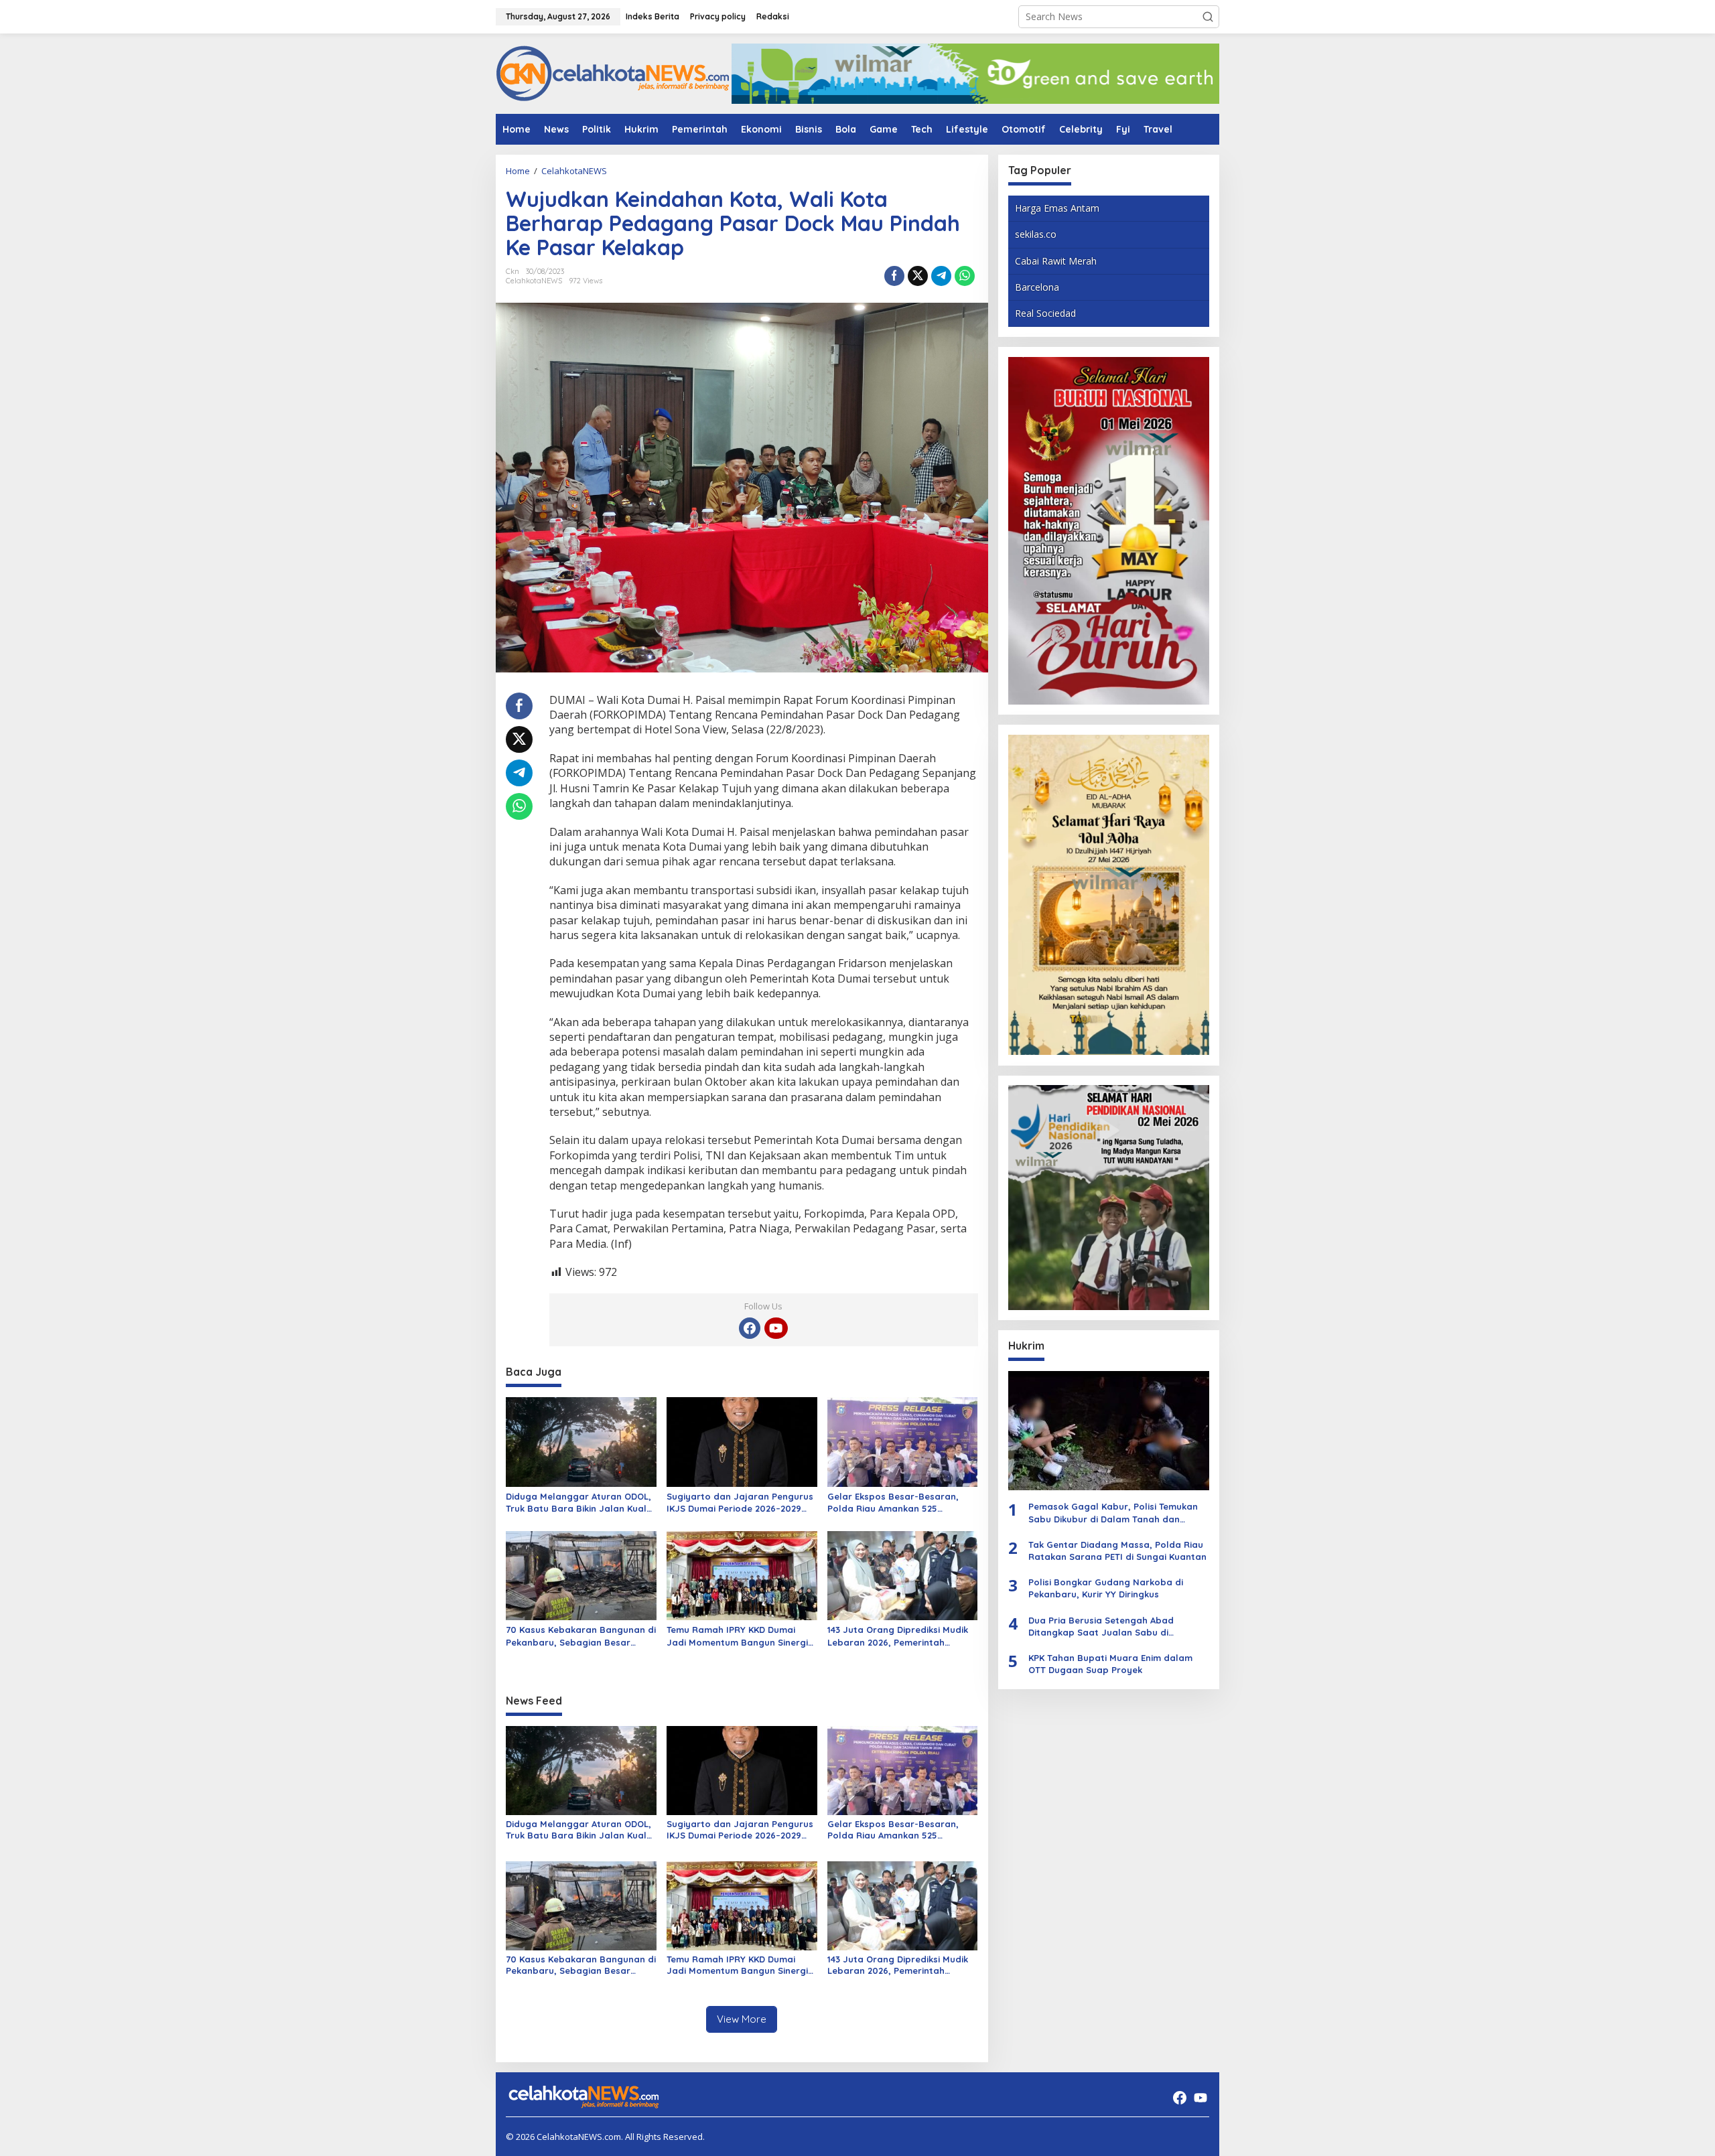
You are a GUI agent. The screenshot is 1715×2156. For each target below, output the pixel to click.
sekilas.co (1036, 234)
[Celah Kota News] (613, 73)
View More (742, 2019)
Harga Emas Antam (1057, 208)
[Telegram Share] (941, 276)
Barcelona (1037, 287)
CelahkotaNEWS (534, 281)
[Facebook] (750, 1328)
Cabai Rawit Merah (1056, 260)
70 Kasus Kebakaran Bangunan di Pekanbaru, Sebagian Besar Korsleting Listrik (581, 1636)
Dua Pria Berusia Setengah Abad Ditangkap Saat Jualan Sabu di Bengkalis (1101, 1626)
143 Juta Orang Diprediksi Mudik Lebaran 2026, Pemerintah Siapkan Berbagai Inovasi (898, 1636)
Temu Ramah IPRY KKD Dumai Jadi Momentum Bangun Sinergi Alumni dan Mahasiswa (737, 1636)
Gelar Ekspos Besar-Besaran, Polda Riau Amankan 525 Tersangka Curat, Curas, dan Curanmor (893, 1503)
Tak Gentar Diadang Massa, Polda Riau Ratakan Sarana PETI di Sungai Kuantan (1117, 1551)
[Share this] (894, 276)
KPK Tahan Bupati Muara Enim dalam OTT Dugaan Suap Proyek (1110, 1664)
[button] (1208, 17)
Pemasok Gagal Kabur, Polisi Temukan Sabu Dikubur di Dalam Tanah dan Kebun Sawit (1113, 1513)
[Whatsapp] (965, 276)
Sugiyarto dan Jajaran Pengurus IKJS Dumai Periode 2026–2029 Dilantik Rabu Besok (740, 1503)
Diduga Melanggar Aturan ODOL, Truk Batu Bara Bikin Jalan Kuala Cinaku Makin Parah (579, 1503)
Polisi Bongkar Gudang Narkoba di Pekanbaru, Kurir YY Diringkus (1106, 1588)
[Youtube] (776, 1328)
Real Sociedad (1045, 313)
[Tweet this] (918, 276)
